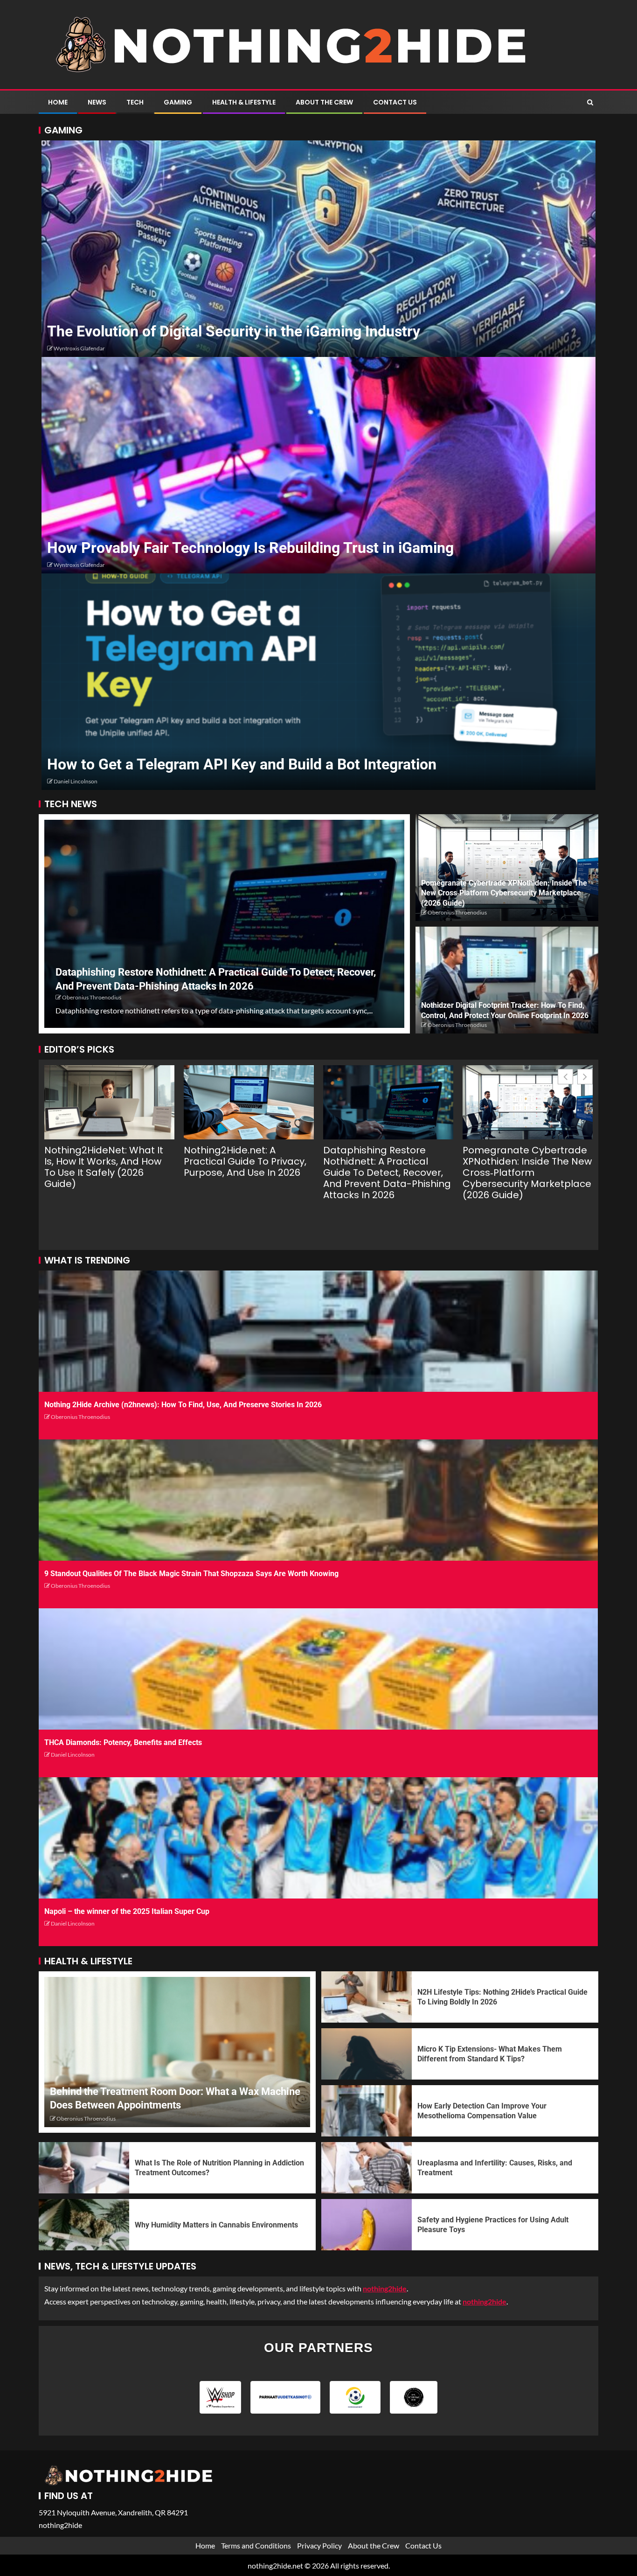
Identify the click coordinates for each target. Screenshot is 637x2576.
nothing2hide (485, 2301)
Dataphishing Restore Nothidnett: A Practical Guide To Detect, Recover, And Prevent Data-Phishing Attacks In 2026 (387, 1173)
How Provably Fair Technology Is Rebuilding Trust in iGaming (250, 548)
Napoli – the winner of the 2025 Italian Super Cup (127, 1911)
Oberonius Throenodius (92, 997)
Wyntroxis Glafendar (79, 348)
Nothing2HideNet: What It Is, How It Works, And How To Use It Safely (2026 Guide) (104, 1167)
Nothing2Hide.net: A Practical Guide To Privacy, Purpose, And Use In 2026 (245, 1161)
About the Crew (324, 102)
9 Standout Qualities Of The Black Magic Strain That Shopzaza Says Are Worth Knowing (191, 1574)
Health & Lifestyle (244, 102)
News (97, 102)
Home (58, 102)
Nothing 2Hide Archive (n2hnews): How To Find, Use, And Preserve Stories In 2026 (183, 1405)
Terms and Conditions (256, 2545)
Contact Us (395, 102)
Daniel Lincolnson (76, 781)
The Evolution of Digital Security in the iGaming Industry (234, 331)
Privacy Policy (319, 2545)
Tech (135, 102)
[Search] (590, 102)
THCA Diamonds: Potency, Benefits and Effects (123, 1742)
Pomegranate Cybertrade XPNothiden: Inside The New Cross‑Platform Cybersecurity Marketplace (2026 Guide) (504, 893)
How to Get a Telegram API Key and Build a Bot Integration (242, 764)
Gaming (178, 102)
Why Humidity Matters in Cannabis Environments (216, 2225)
